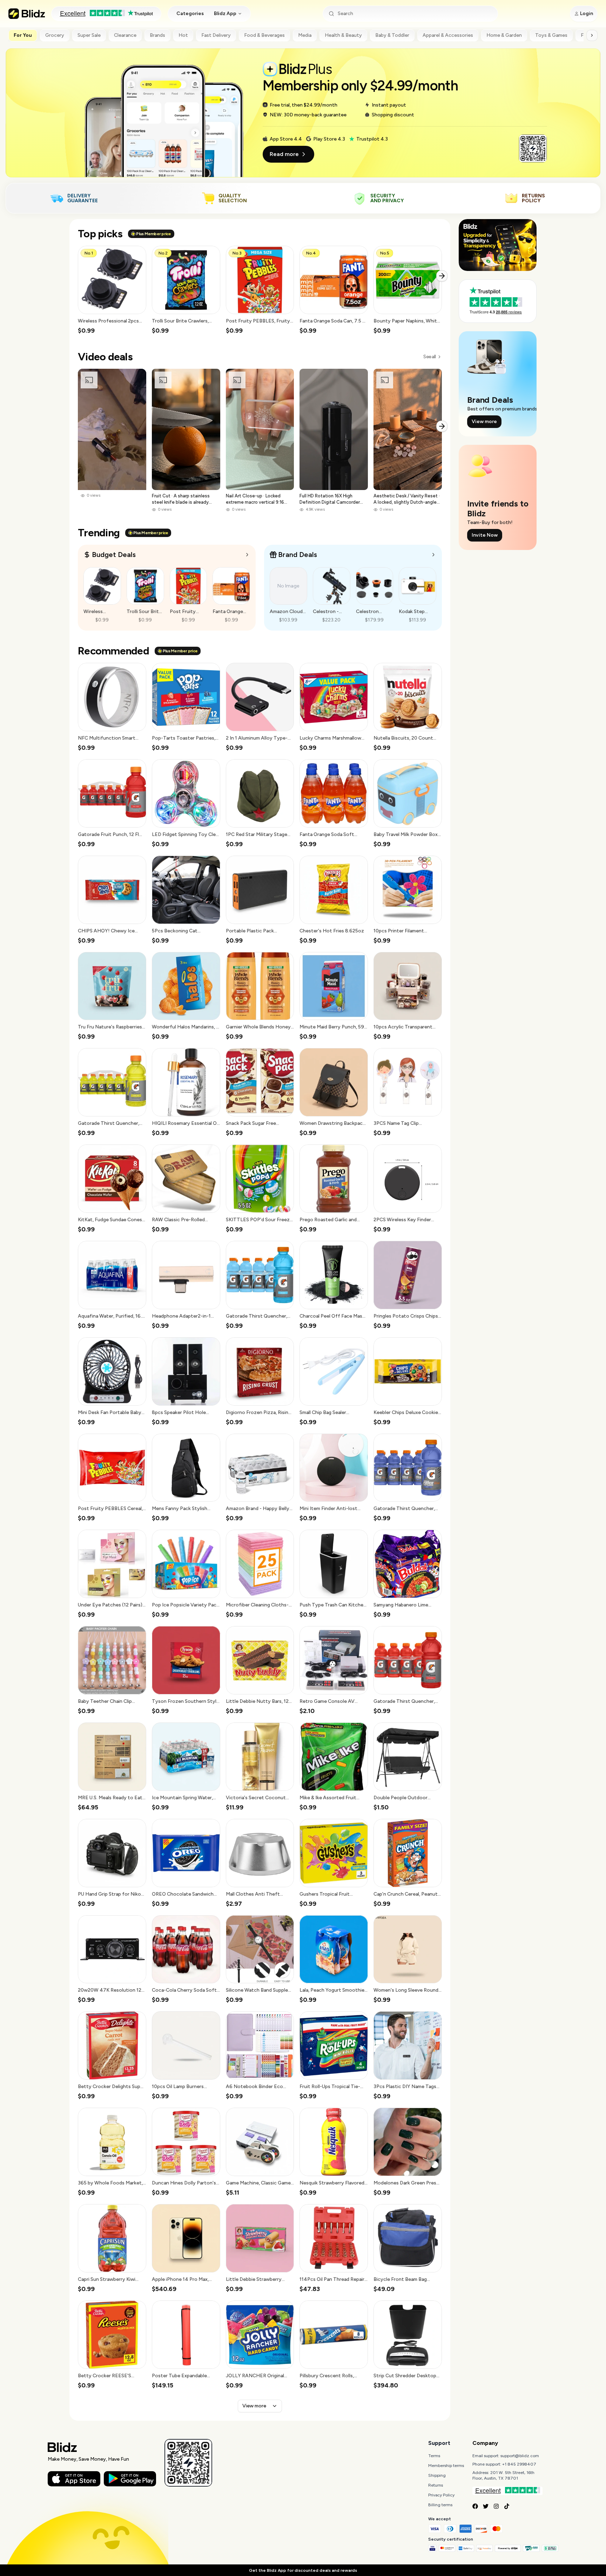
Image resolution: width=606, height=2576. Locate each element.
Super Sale (89, 35)
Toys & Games (551, 35)
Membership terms (446, 2466)
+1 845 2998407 (519, 2464)
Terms (434, 2456)
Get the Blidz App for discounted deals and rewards (303, 2570)
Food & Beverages (264, 35)
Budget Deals (114, 555)
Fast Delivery (216, 35)
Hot (183, 35)
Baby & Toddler (392, 35)
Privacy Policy (441, 2495)
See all (429, 357)
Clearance (125, 35)
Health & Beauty (343, 35)
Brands (157, 35)
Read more (284, 154)
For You (23, 35)
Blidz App (225, 13)
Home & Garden (504, 35)
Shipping (437, 2475)
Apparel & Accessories (448, 35)
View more (254, 2406)
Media (305, 35)
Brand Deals (298, 555)
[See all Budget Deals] (247, 555)
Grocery (55, 35)
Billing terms (440, 2505)
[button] (112, 290)
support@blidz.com (520, 2456)
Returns (436, 2485)
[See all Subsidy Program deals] (433, 555)
